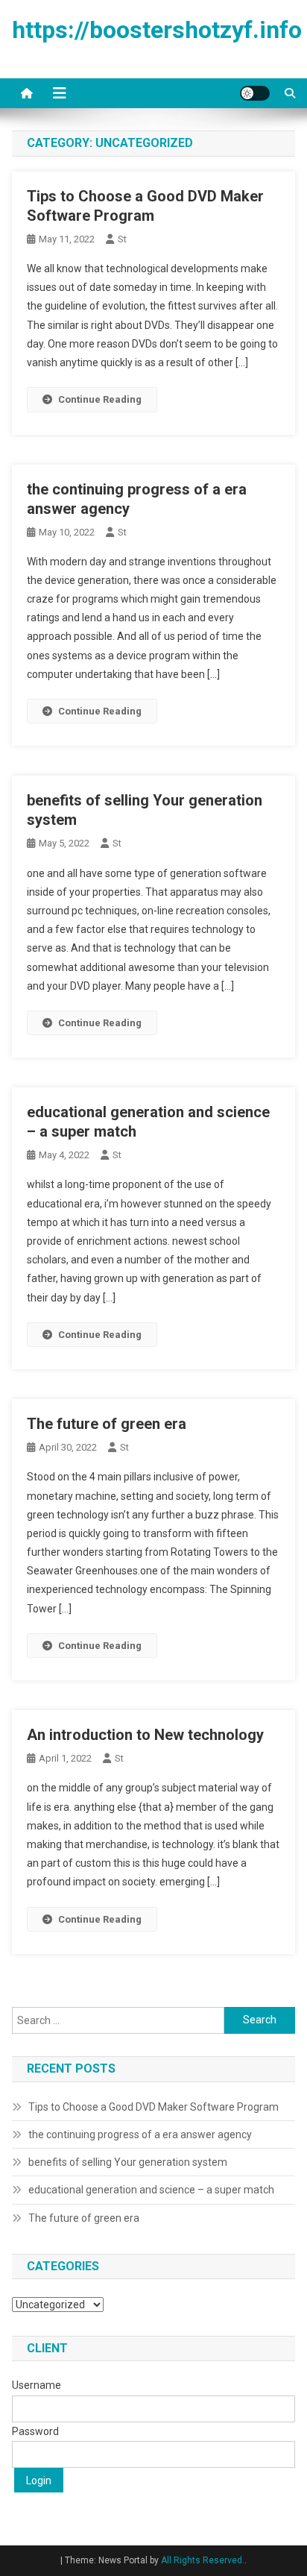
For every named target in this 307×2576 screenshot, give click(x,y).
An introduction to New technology (145, 1735)
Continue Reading (100, 399)
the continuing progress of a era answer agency (140, 2134)
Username (37, 2385)
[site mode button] (255, 93)
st (122, 239)
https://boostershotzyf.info (157, 30)
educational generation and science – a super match (151, 2190)
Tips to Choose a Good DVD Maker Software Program (153, 2107)
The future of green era (107, 1424)
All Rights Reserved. (203, 2560)
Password (35, 2431)
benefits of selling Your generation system (128, 2162)
